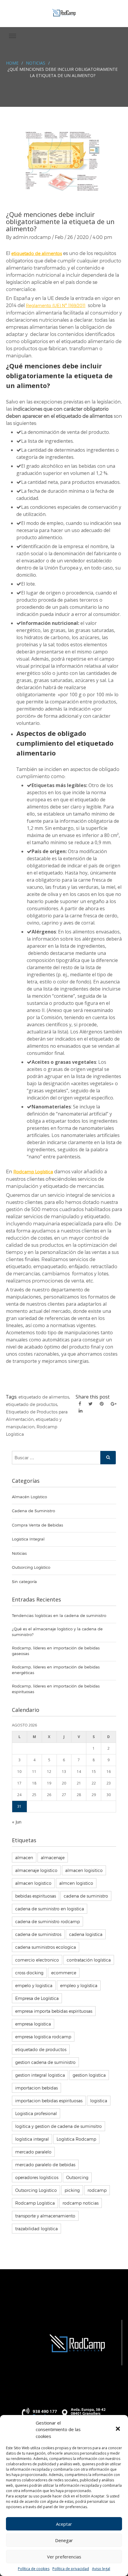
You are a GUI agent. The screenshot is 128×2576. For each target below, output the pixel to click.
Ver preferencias (64, 2557)
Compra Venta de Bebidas (38, 1525)
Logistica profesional (36, 2113)
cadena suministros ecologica (46, 1947)
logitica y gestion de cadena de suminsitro (58, 2126)
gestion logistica (89, 2075)
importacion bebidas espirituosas (49, 2101)
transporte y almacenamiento (45, 2216)
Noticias (36, 63)
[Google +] (114, 1404)
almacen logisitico (84, 1870)
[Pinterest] (102, 1404)
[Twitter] (90, 1404)
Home (12, 63)
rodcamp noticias (81, 2203)
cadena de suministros (38, 1934)
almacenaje (53, 1858)
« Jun (17, 1822)
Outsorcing (77, 2177)
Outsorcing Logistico (36, 2190)
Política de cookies (34, 2569)
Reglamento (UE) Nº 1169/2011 (56, 305)
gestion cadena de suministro (45, 2062)
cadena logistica (86, 1934)
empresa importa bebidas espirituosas (54, 2011)
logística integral (32, 2139)
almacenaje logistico (36, 1870)
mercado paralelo (33, 2152)
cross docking (29, 1973)
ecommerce (64, 1973)
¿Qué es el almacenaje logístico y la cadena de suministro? (57, 1632)
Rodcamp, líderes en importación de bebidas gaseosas (56, 1651)
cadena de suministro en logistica (50, 1909)
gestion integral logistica (40, 2075)
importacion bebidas (36, 2088)
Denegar (64, 2540)
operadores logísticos (37, 2177)
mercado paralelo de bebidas (45, 2165)
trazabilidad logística (36, 2229)
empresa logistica (33, 2024)
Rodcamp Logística (35, 2203)
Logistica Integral (28, 1539)
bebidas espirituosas (36, 1896)
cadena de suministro (86, 1896)
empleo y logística (79, 1985)
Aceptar (64, 2524)
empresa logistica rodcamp (43, 2037)
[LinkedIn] (81, 1410)
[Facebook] (80, 1404)
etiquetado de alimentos (44, 1397)
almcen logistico (76, 1883)
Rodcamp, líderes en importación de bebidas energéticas (56, 1670)
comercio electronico (37, 1960)
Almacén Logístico (29, 1497)
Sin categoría (24, 1582)
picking (72, 2190)
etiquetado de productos (32, 1404)
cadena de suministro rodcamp (47, 1922)
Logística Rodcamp (76, 2139)
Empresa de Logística (37, 1998)
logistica (99, 2101)
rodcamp (97, 2190)
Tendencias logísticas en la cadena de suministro (59, 1615)
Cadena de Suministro (33, 1511)
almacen (24, 1858)
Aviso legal (101, 2569)
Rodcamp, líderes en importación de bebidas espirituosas (56, 1689)
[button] (118, 2429)
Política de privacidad (71, 2569)
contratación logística (89, 1960)
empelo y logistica (34, 1985)
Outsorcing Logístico (31, 1567)
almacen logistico (33, 1883)
